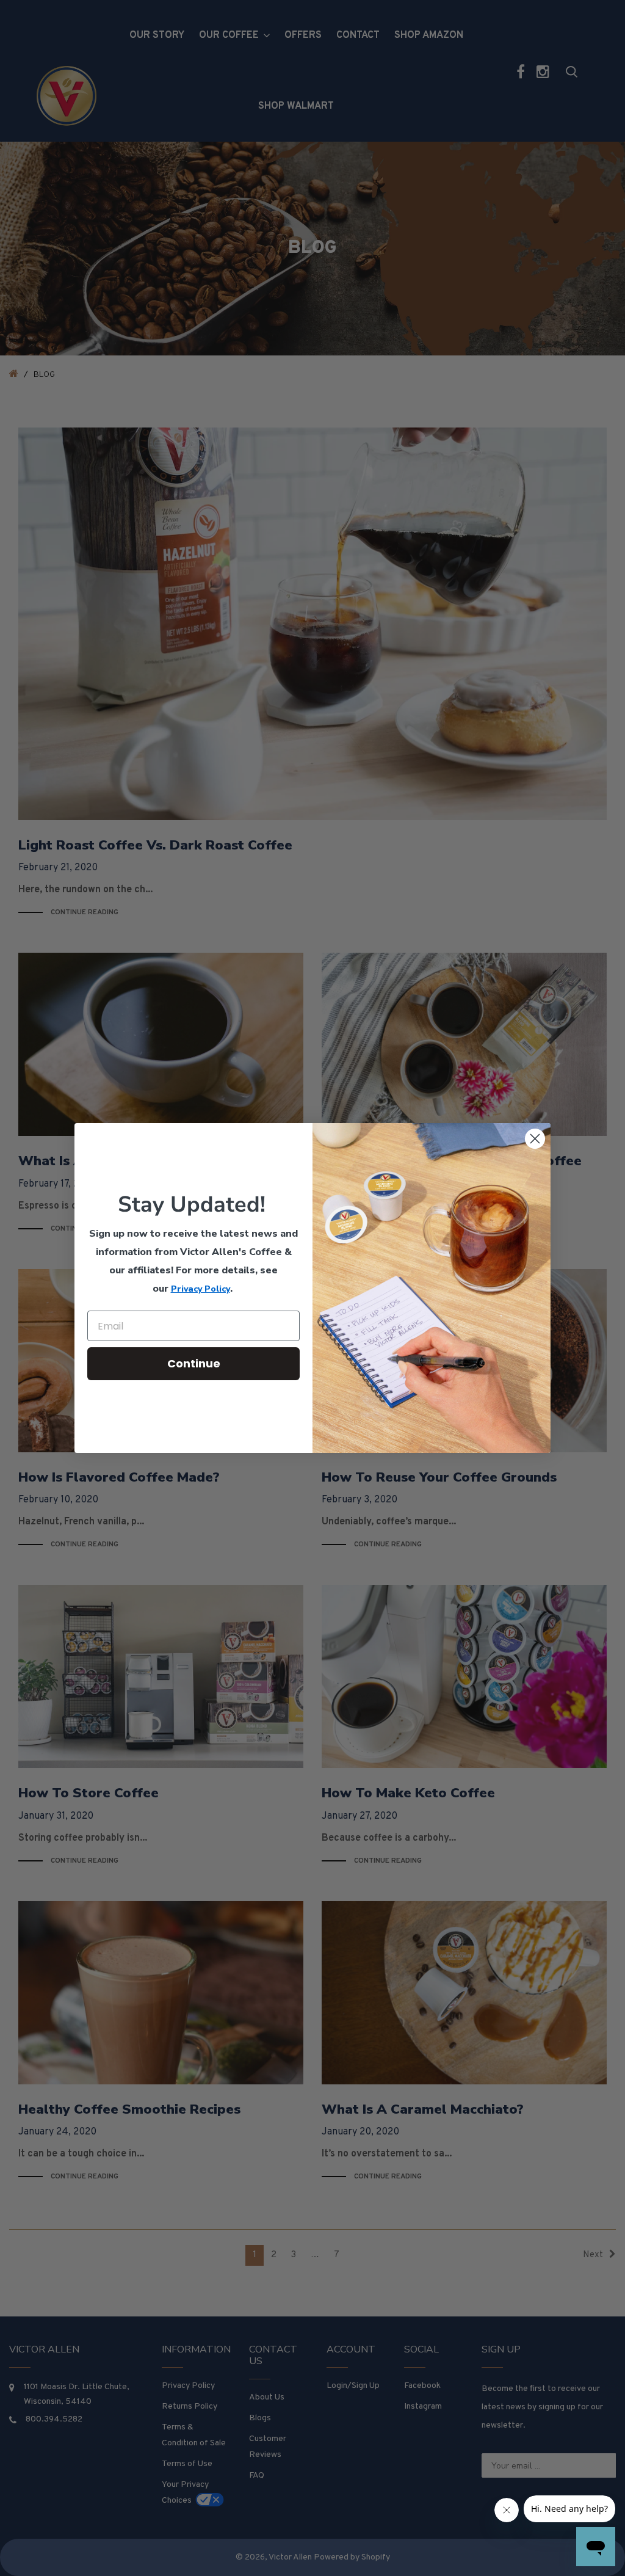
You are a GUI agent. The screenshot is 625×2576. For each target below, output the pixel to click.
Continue (194, 1363)
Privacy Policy (201, 1289)
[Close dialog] (535, 1139)
